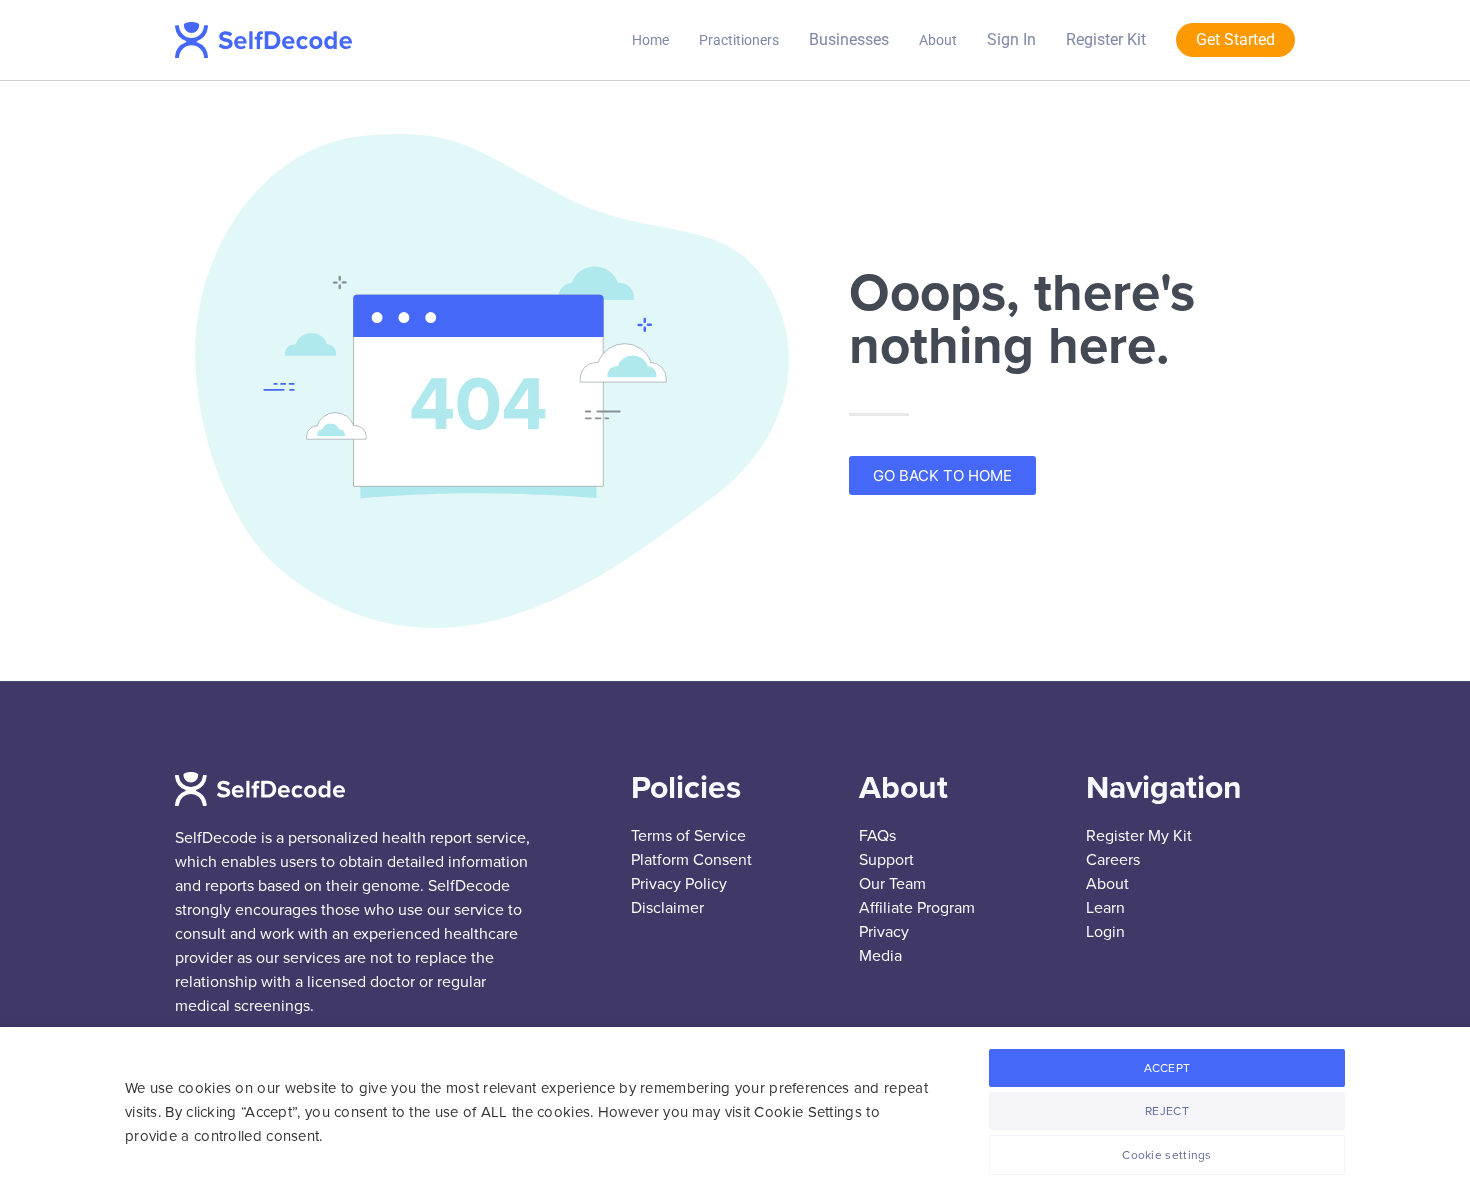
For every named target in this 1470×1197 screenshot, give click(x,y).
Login (1105, 932)
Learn (1105, 908)
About (938, 40)
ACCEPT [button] (1167, 1068)
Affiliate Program (917, 908)
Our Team (892, 884)
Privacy (884, 932)
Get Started (1235, 39)
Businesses (849, 39)
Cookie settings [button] (1167, 1155)
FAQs (877, 836)
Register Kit (1106, 39)
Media (880, 956)
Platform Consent (691, 860)
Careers (1113, 860)
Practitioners (739, 40)
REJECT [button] (1167, 1111)
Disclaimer (667, 908)
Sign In (1011, 39)
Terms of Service (688, 836)
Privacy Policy (679, 884)
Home (650, 40)
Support (886, 860)
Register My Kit (1139, 836)
